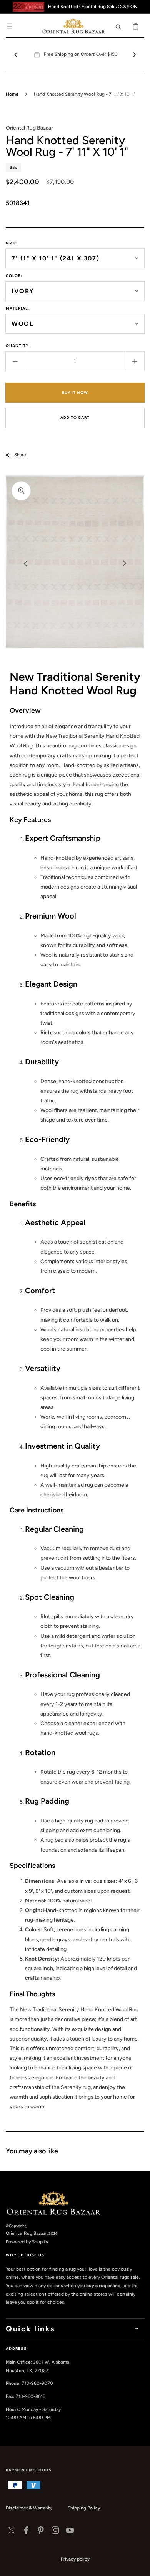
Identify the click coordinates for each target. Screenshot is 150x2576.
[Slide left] (16, 55)
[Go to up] (140, 2566)
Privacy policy (75, 2559)
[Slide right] (134, 55)
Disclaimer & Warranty (29, 2508)
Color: (14, 276)
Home (12, 94)
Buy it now (75, 393)
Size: (11, 243)
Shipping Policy (84, 2508)
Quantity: (18, 346)
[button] (10, 26)
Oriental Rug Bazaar (26, 2233)
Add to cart (75, 418)
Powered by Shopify (27, 2242)
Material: (17, 308)
